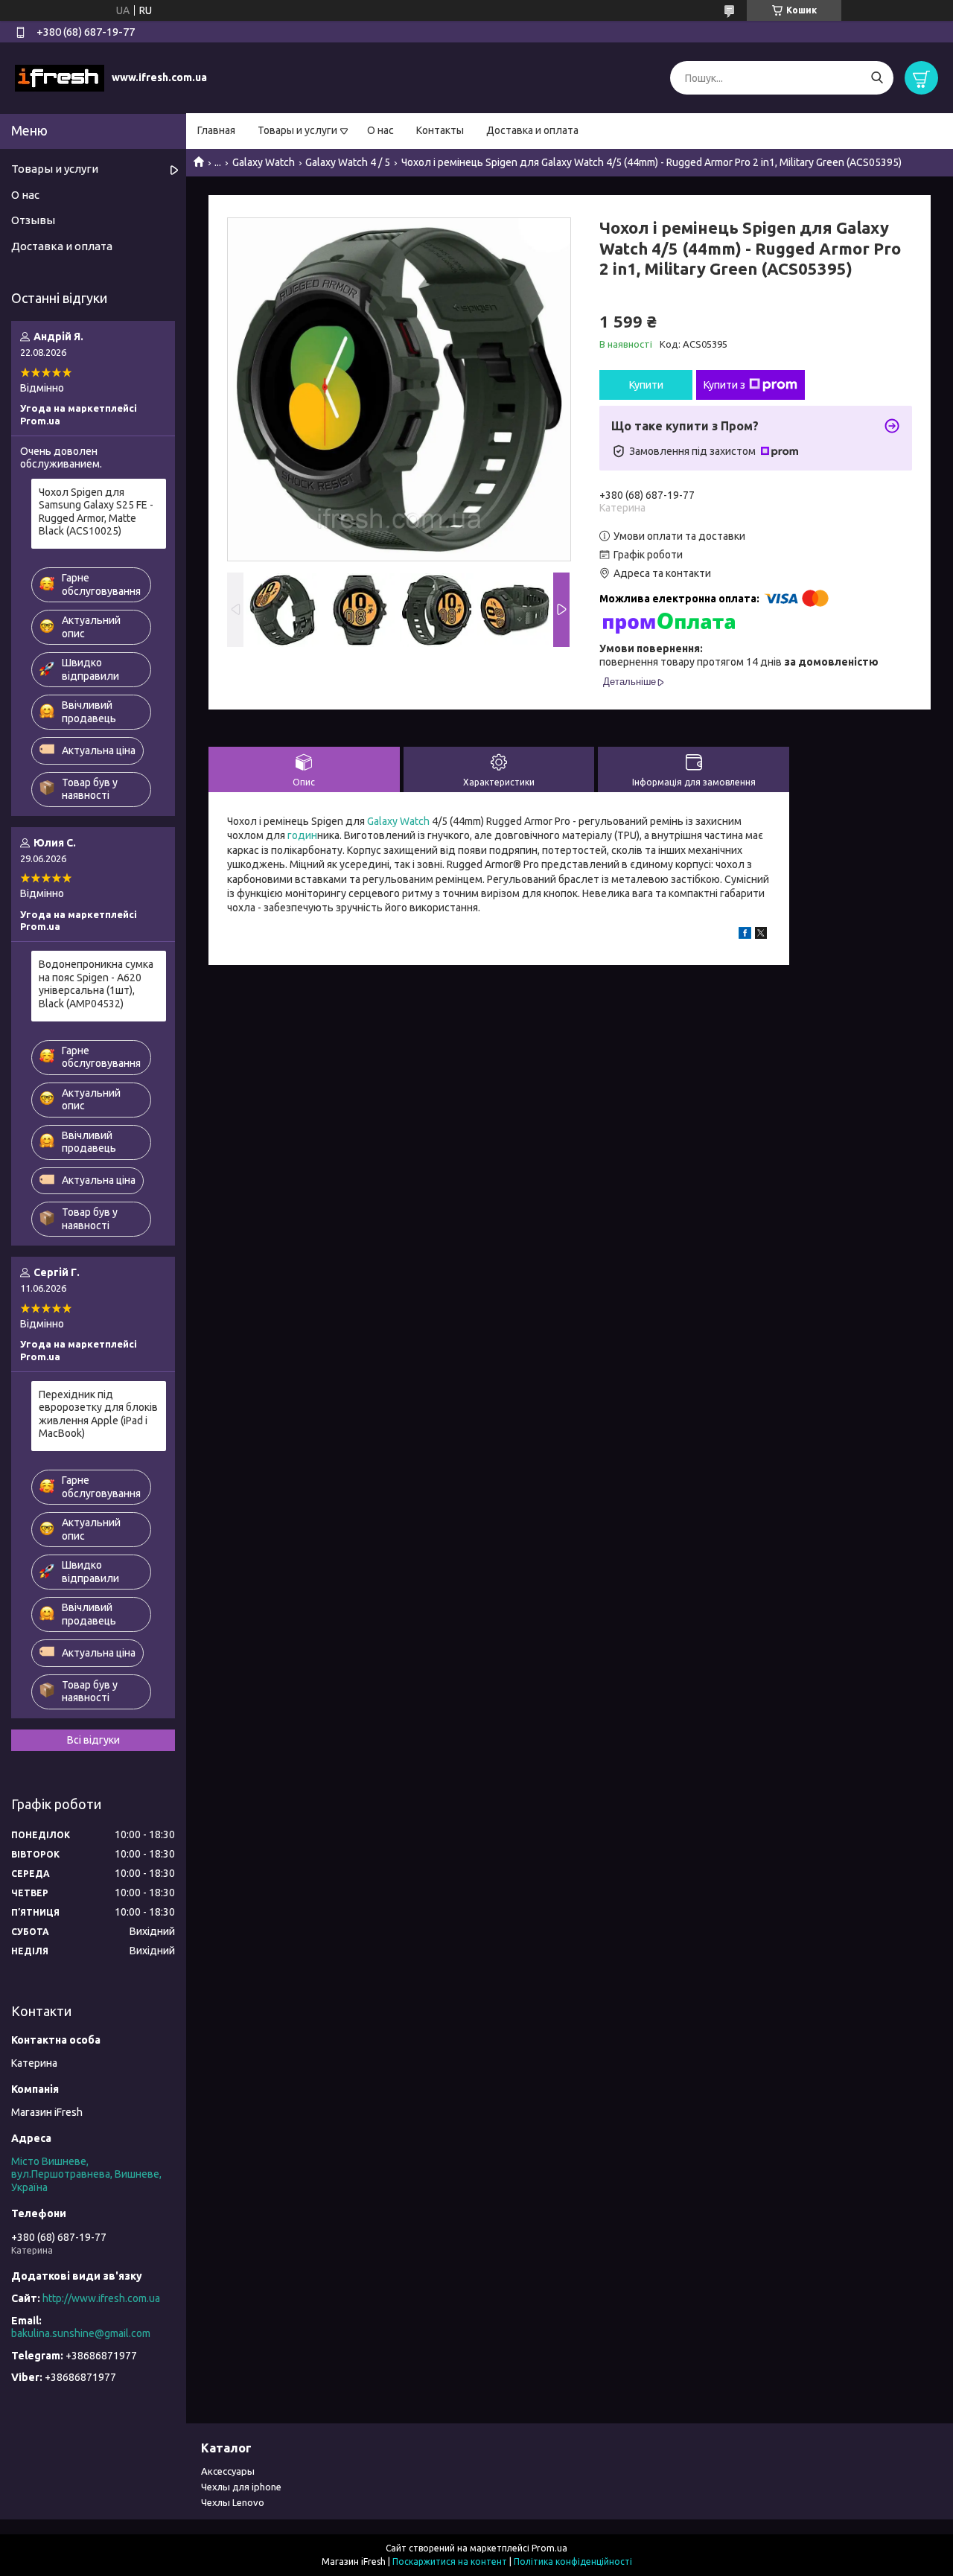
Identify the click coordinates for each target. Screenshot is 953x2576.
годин (301, 835)
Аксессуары (228, 2471)
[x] (761, 935)
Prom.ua (549, 2548)
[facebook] (745, 935)
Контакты (440, 130)
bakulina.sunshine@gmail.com (81, 2333)
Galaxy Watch (264, 162)
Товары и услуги (297, 130)
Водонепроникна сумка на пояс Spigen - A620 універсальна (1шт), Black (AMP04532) (96, 984)
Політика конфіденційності (573, 2561)
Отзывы (33, 220)
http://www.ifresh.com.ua (101, 2298)
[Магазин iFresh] (60, 77)
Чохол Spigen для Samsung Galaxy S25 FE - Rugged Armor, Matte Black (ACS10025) (96, 512)
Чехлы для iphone (241, 2487)
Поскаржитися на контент (450, 2561)
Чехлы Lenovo (233, 2502)
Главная (216, 130)
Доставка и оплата (532, 130)
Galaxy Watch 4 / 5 (348, 162)
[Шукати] (877, 78)
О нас (380, 130)
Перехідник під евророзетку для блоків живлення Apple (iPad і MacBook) (98, 1414)
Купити (646, 385)
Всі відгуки (93, 1740)
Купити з (724, 385)
